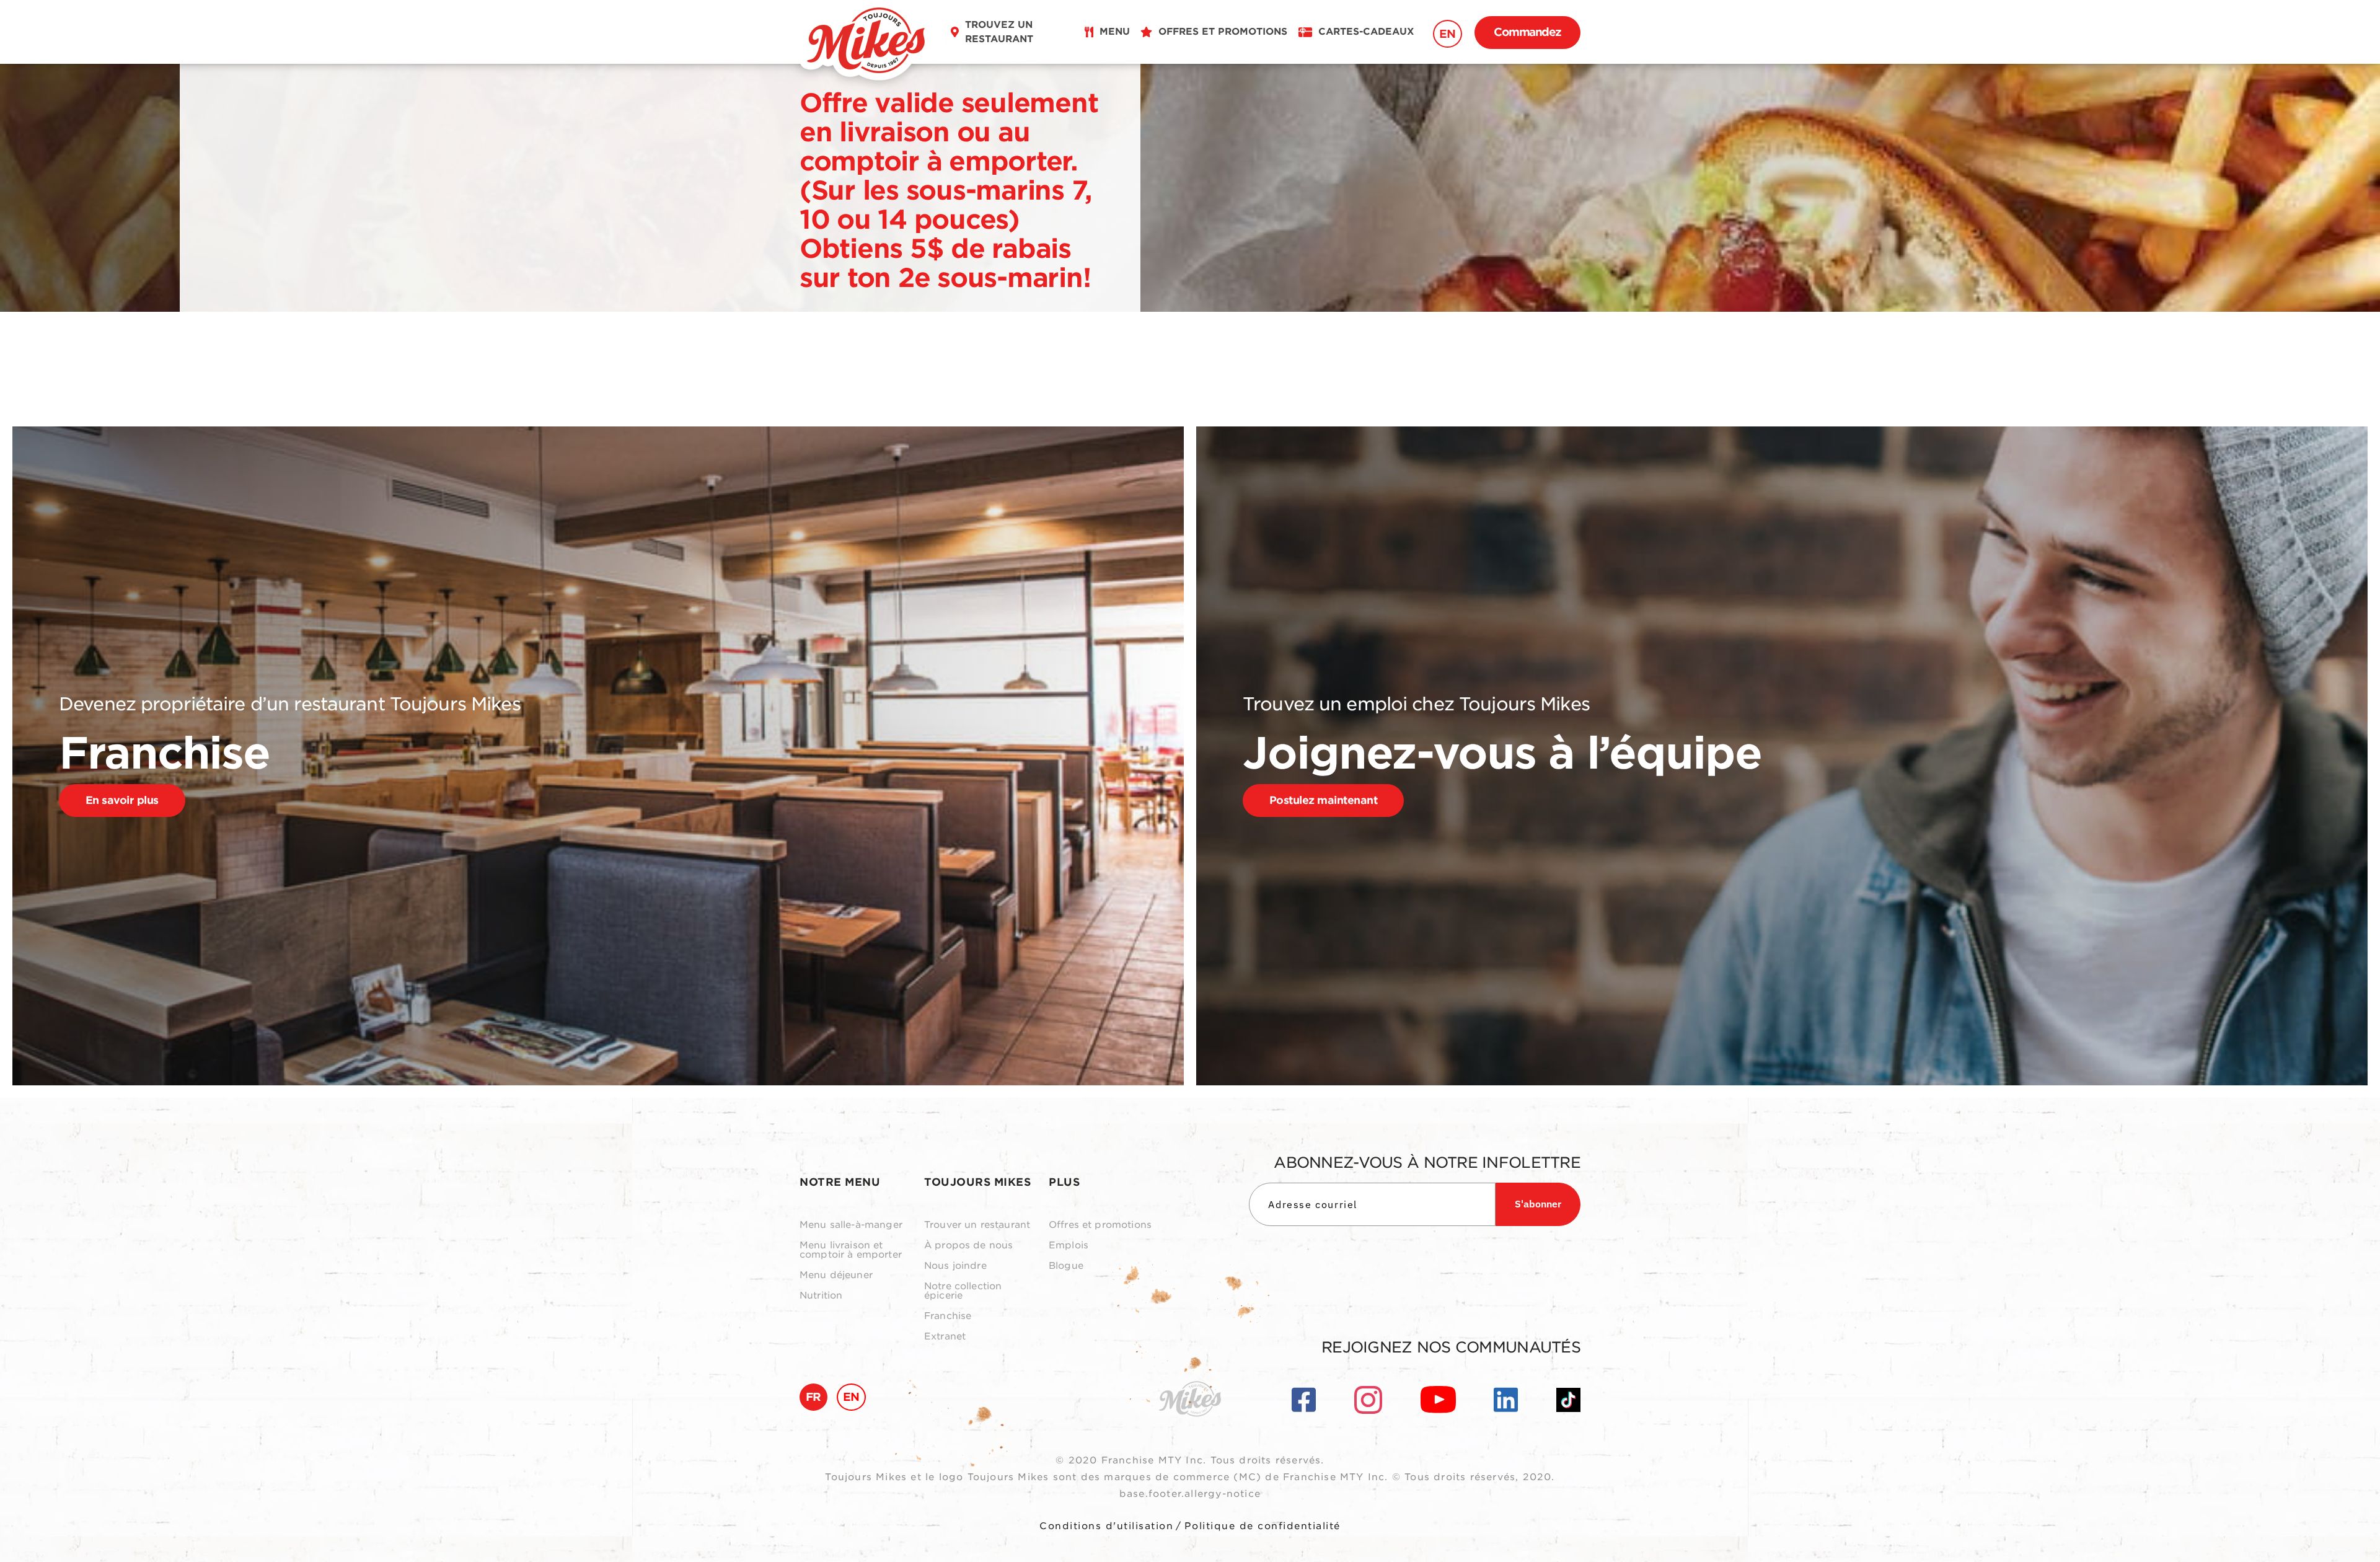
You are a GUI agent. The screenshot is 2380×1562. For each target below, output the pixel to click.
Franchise (948, 1316)
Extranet (945, 1337)
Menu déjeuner (836, 1275)
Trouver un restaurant (977, 1225)
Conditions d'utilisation (1106, 1526)
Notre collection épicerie (963, 1291)
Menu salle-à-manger (851, 1225)
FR (813, 1397)
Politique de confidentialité (1263, 1526)
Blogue (1066, 1266)
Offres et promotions (1100, 1225)
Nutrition (821, 1296)
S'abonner (1538, 1204)
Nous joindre (955, 1266)
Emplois (1069, 1246)
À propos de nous (968, 1246)
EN (1448, 34)
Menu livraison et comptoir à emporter (851, 1250)
